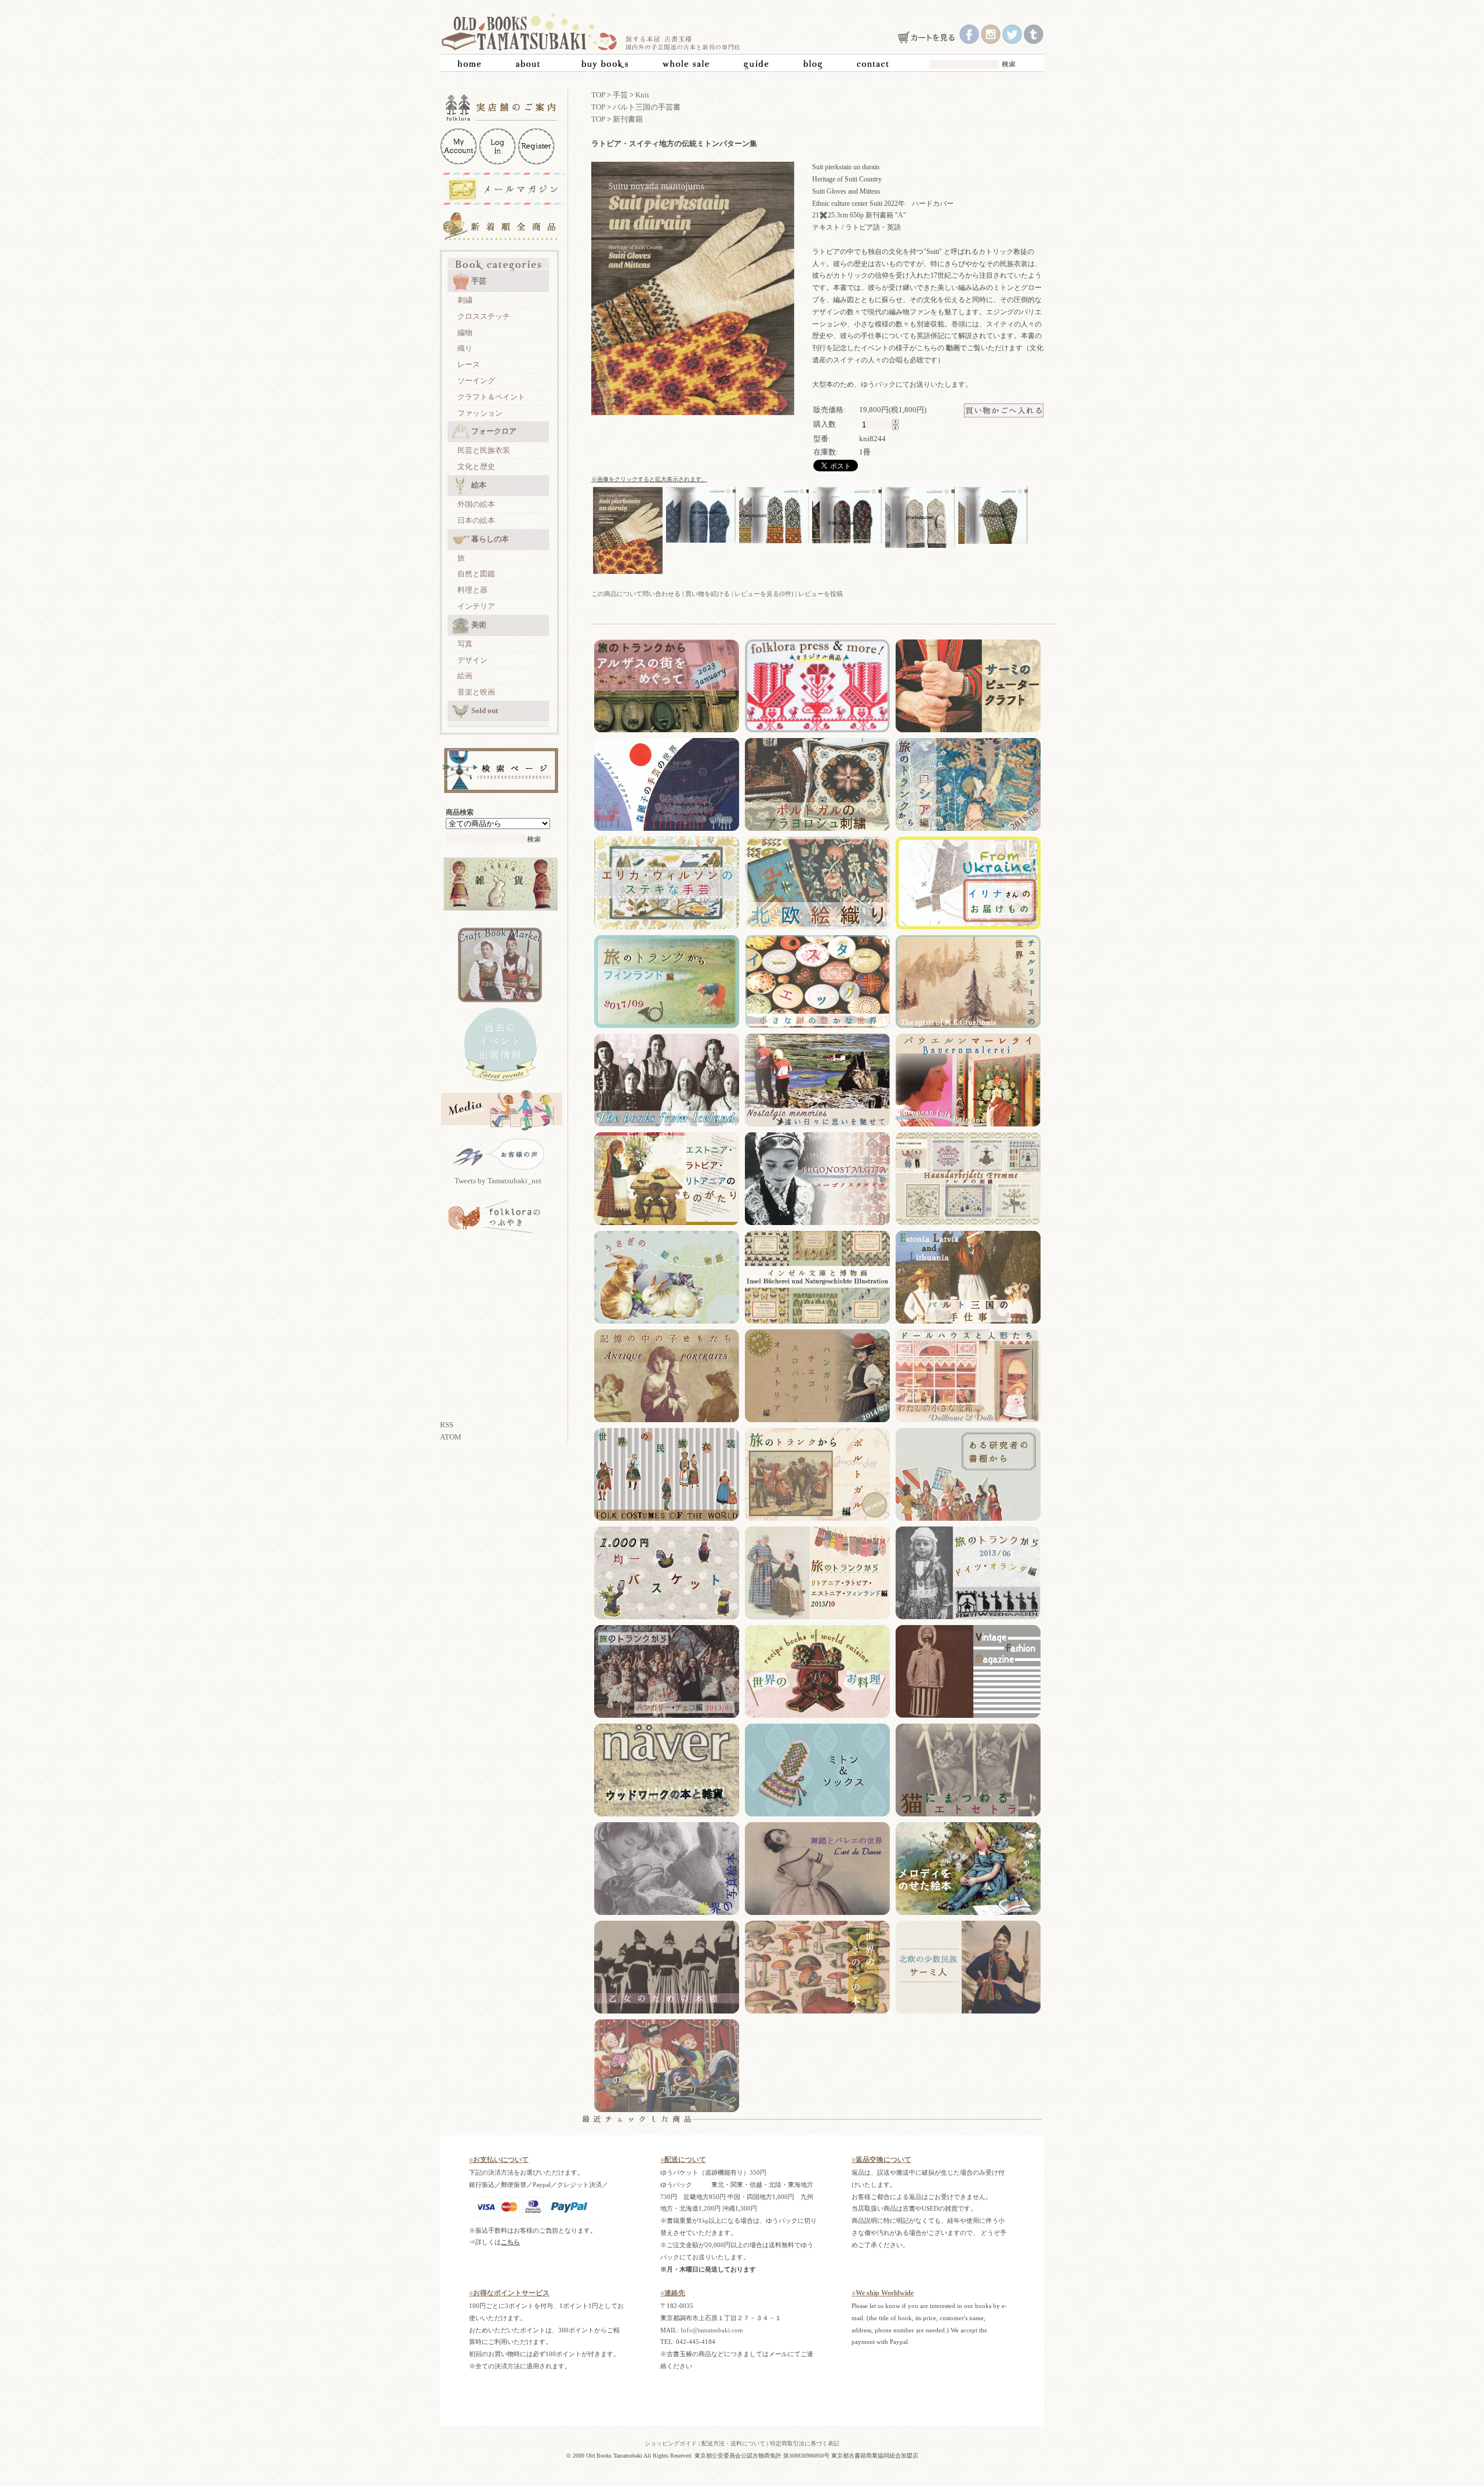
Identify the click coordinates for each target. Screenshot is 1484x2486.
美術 (479, 625)
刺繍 (465, 300)
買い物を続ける (708, 594)
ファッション (480, 413)
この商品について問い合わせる (636, 594)
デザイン (472, 660)
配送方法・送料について (733, 2443)
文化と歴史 (476, 466)
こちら (510, 2242)
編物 (465, 332)
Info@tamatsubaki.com (712, 2330)
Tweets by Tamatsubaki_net (498, 1181)
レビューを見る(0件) (764, 594)
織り (465, 348)
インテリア (476, 606)
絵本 (479, 485)
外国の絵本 (476, 504)
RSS (447, 1425)
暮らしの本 (490, 539)
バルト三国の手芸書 (647, 107)
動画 (953, 348)
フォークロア (494, 431)
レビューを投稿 (821, 594)
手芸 (479, 281)
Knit (642, 95)
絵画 (465, 676)
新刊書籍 (628, 119)
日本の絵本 (476, 520)
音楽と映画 (476, 692)
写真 (465, 644)
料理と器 (472, 590)
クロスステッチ (484, 316)
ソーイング (476, 381)
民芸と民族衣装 (484, 450)
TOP (598, 95)
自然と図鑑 (476, 574)
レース (469, 364)
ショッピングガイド (671, 2443)
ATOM (451, 1437)
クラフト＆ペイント (491, 397)
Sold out (485, 710)
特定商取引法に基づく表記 (805, 2443)
